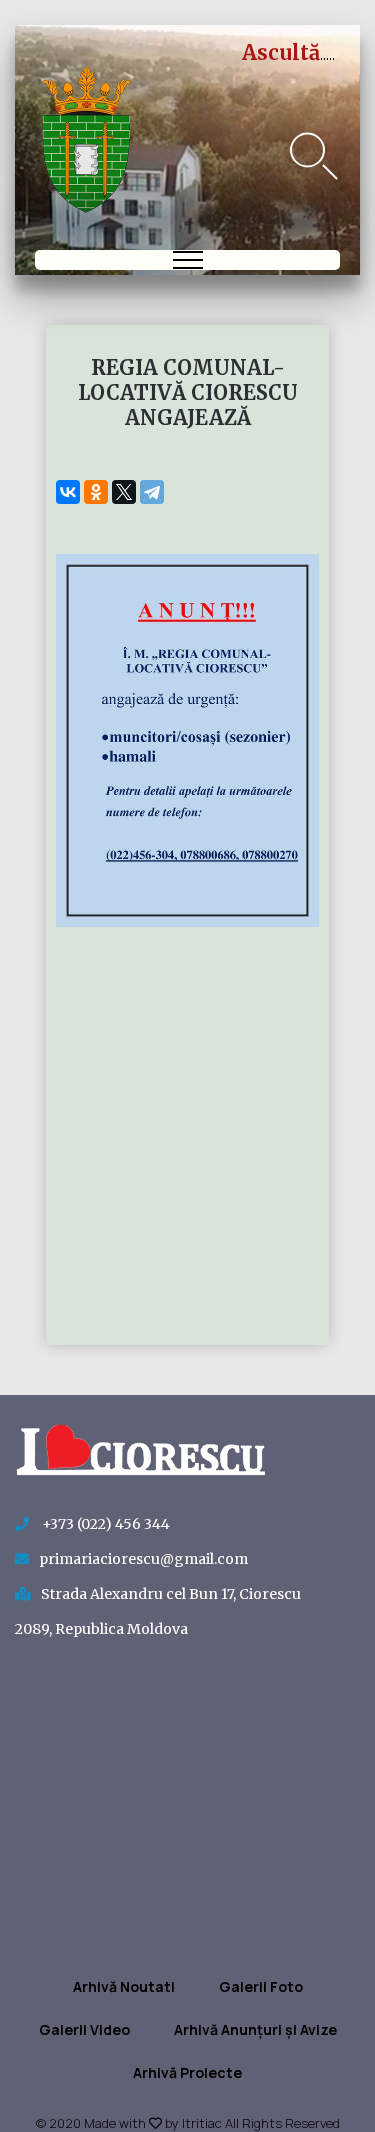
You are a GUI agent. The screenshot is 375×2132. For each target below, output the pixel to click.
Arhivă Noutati (124, 1986)
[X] (124, 492)
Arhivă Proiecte (187, 2072)
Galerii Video (84, 2029)
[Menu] (188, 260)
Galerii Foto (261, 1986)
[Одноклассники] (96, 492)
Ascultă (281, 52)
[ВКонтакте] (68, 492)
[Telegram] (152, 492)
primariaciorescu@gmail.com (143, 1559)
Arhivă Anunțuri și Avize (255, 2029)
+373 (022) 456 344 (104, 1524)
